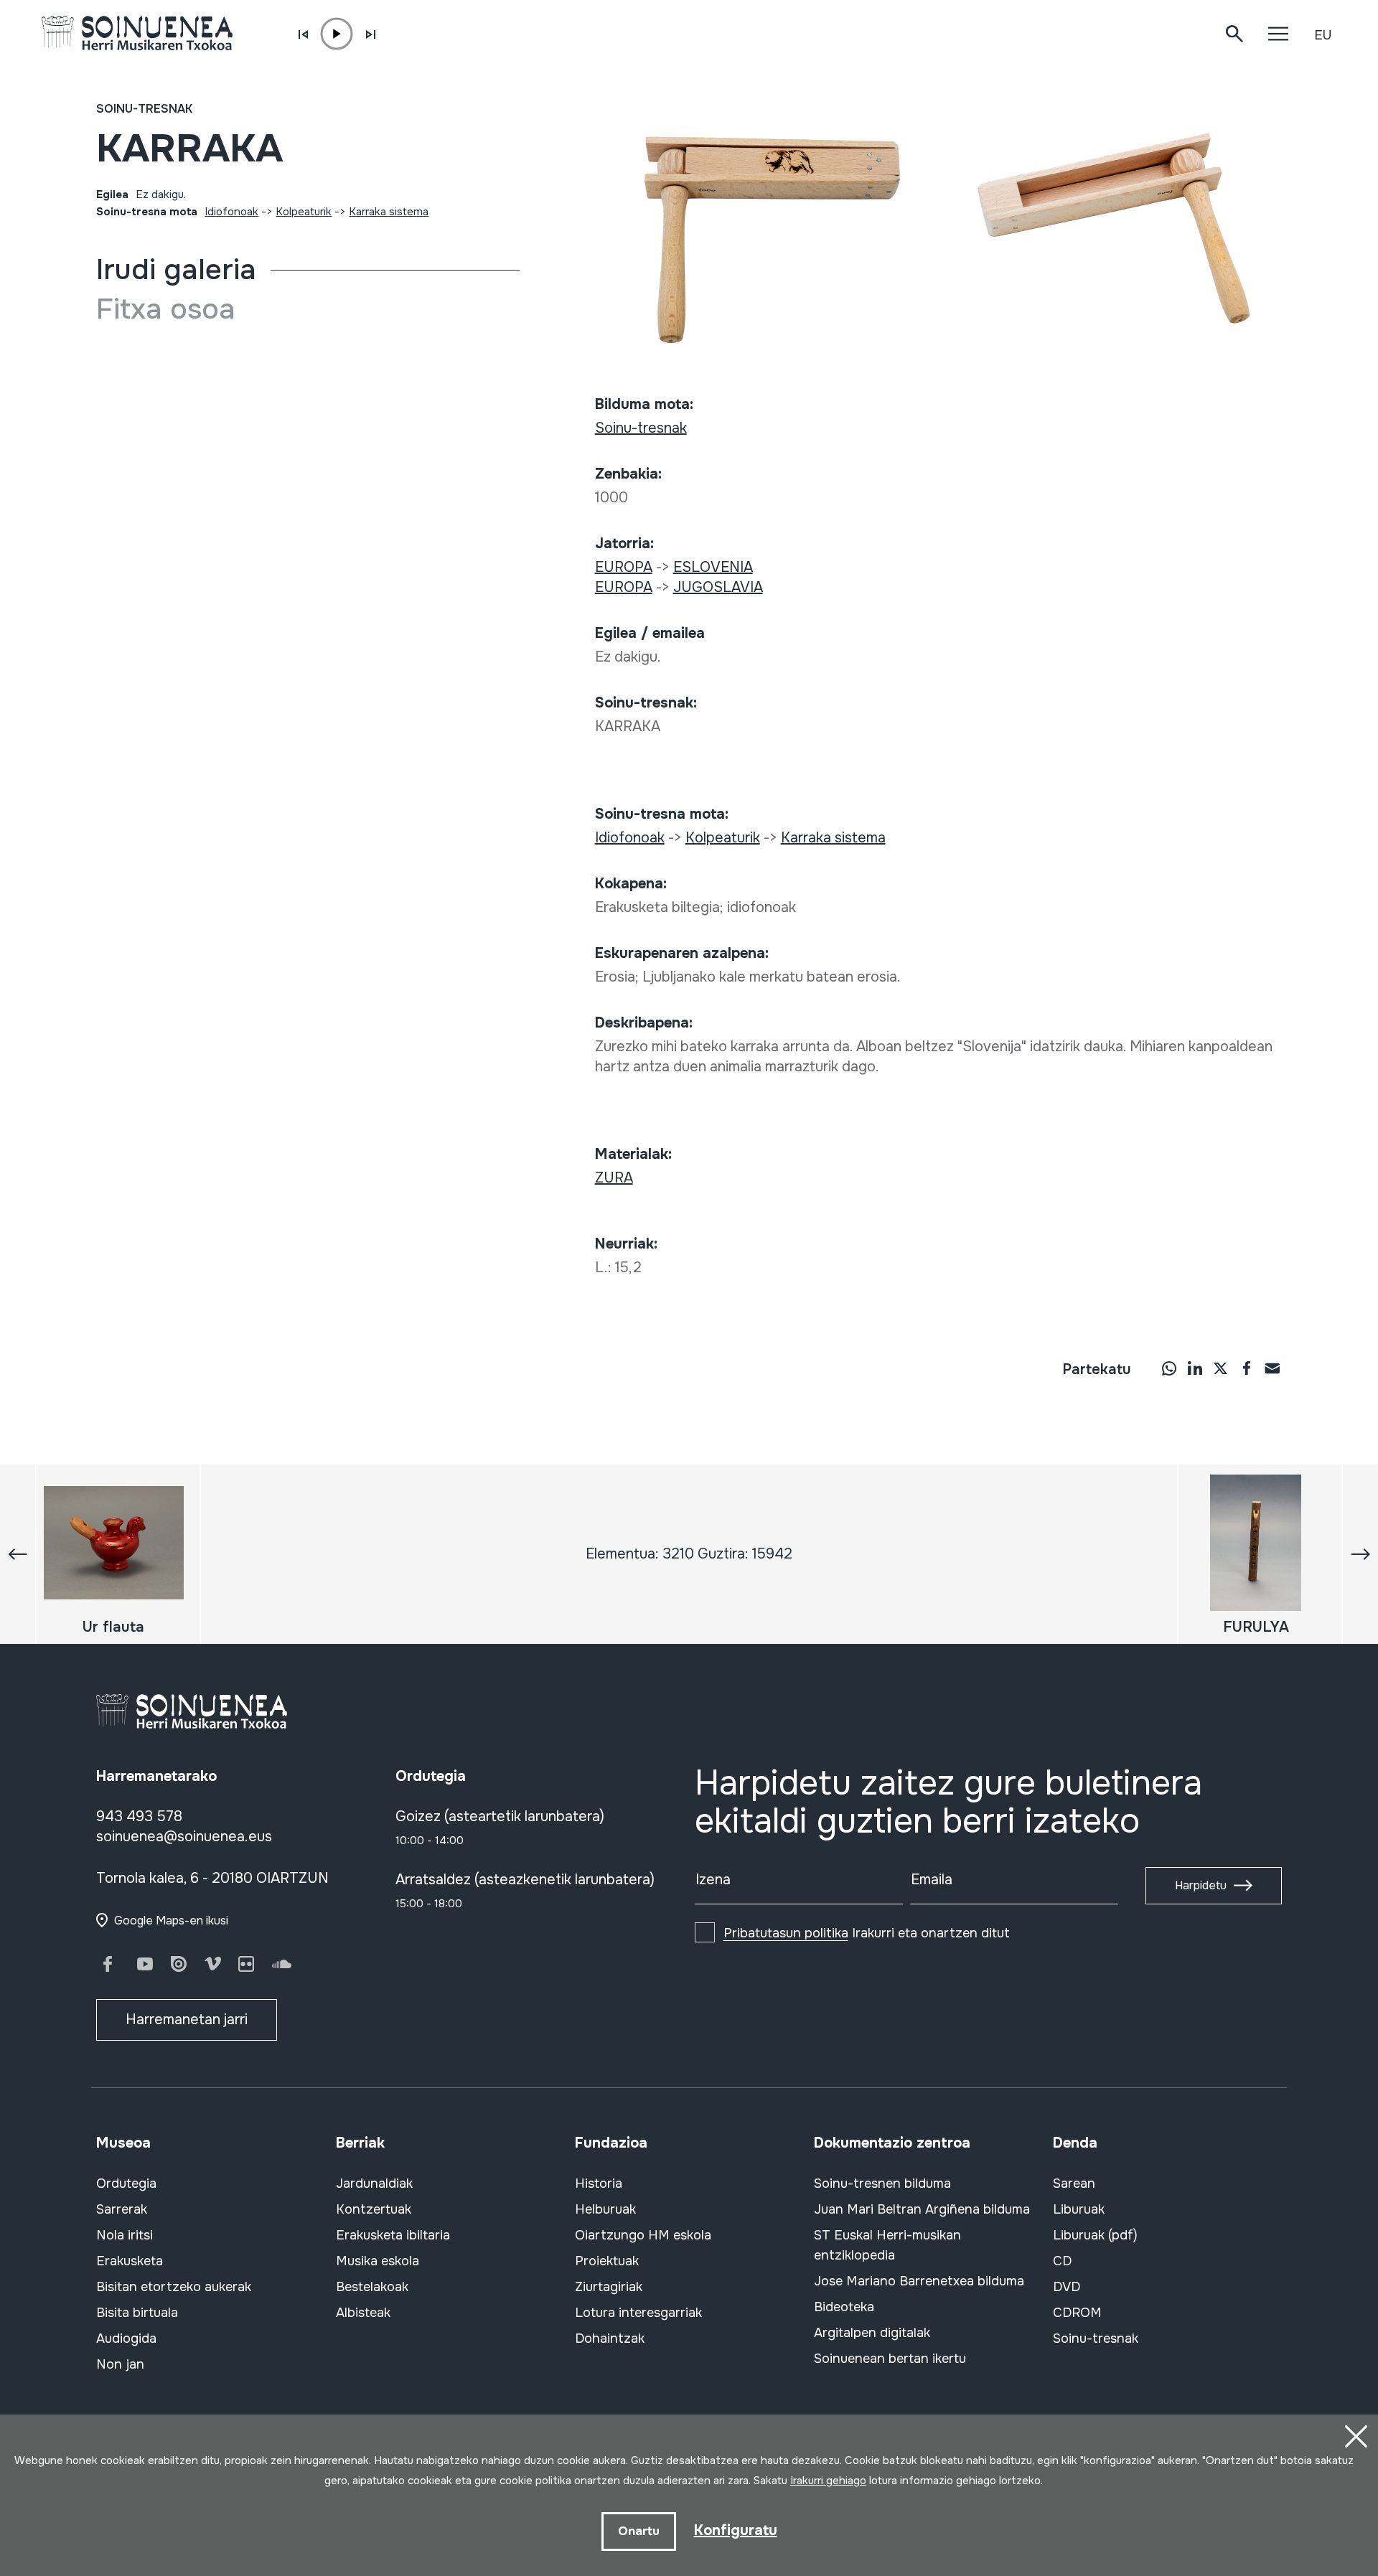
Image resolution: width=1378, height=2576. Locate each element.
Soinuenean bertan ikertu (890, 2359)
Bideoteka (844, 2307)
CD (1062, 2261)
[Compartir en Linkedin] (1195, 1368)
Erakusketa (130, 2261)
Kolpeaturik (304, 212)
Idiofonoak (231, 212)
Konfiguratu (736, 2530)
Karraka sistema (389, 212)
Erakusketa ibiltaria (393, 2235)
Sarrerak (122, 2209)
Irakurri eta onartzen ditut (867, 1933)
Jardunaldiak (374, 2184)
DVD (1067, 2287)
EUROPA (624, 567)
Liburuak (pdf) (1095, 2235)
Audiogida (126, 2338)
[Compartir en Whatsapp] (1169, 1368)
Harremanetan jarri (187, 2020)
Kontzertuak (374, 2209)
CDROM (1077, 2313)
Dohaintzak (610, 2338)
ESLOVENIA (713, 567)
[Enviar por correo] (1272, 1368)
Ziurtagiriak (609, 2287)
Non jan (120, 2364)
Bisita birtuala (137, 2313)
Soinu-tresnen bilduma (882, 2184)
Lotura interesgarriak (638, 2313)
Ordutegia (126, 2184)
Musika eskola (378, 2261)
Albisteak (363, 2313)
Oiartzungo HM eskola (643, 2235)
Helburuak (605, 2209)
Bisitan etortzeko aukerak (174, 2287)
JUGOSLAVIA (718, 587)
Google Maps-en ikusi (171, 1921)
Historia (599, 2184)
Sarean (1074, 2184)
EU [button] (1323, 35)
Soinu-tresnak (144, 109)
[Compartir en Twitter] (1221, 1368)
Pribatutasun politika (786, 1933)
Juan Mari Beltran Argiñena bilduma (922, 2209)
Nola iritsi (125, 2235)
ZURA (614, 1178)
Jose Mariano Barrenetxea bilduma (919, 2281)
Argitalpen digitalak (872, 2333)
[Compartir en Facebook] (1247, 1368)
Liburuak (1079, 2209)
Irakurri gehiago (828, 2481)
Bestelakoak (372, 2287)
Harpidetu (1201, 1885)
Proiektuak (607, 2261)
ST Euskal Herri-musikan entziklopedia (887, 2245)
